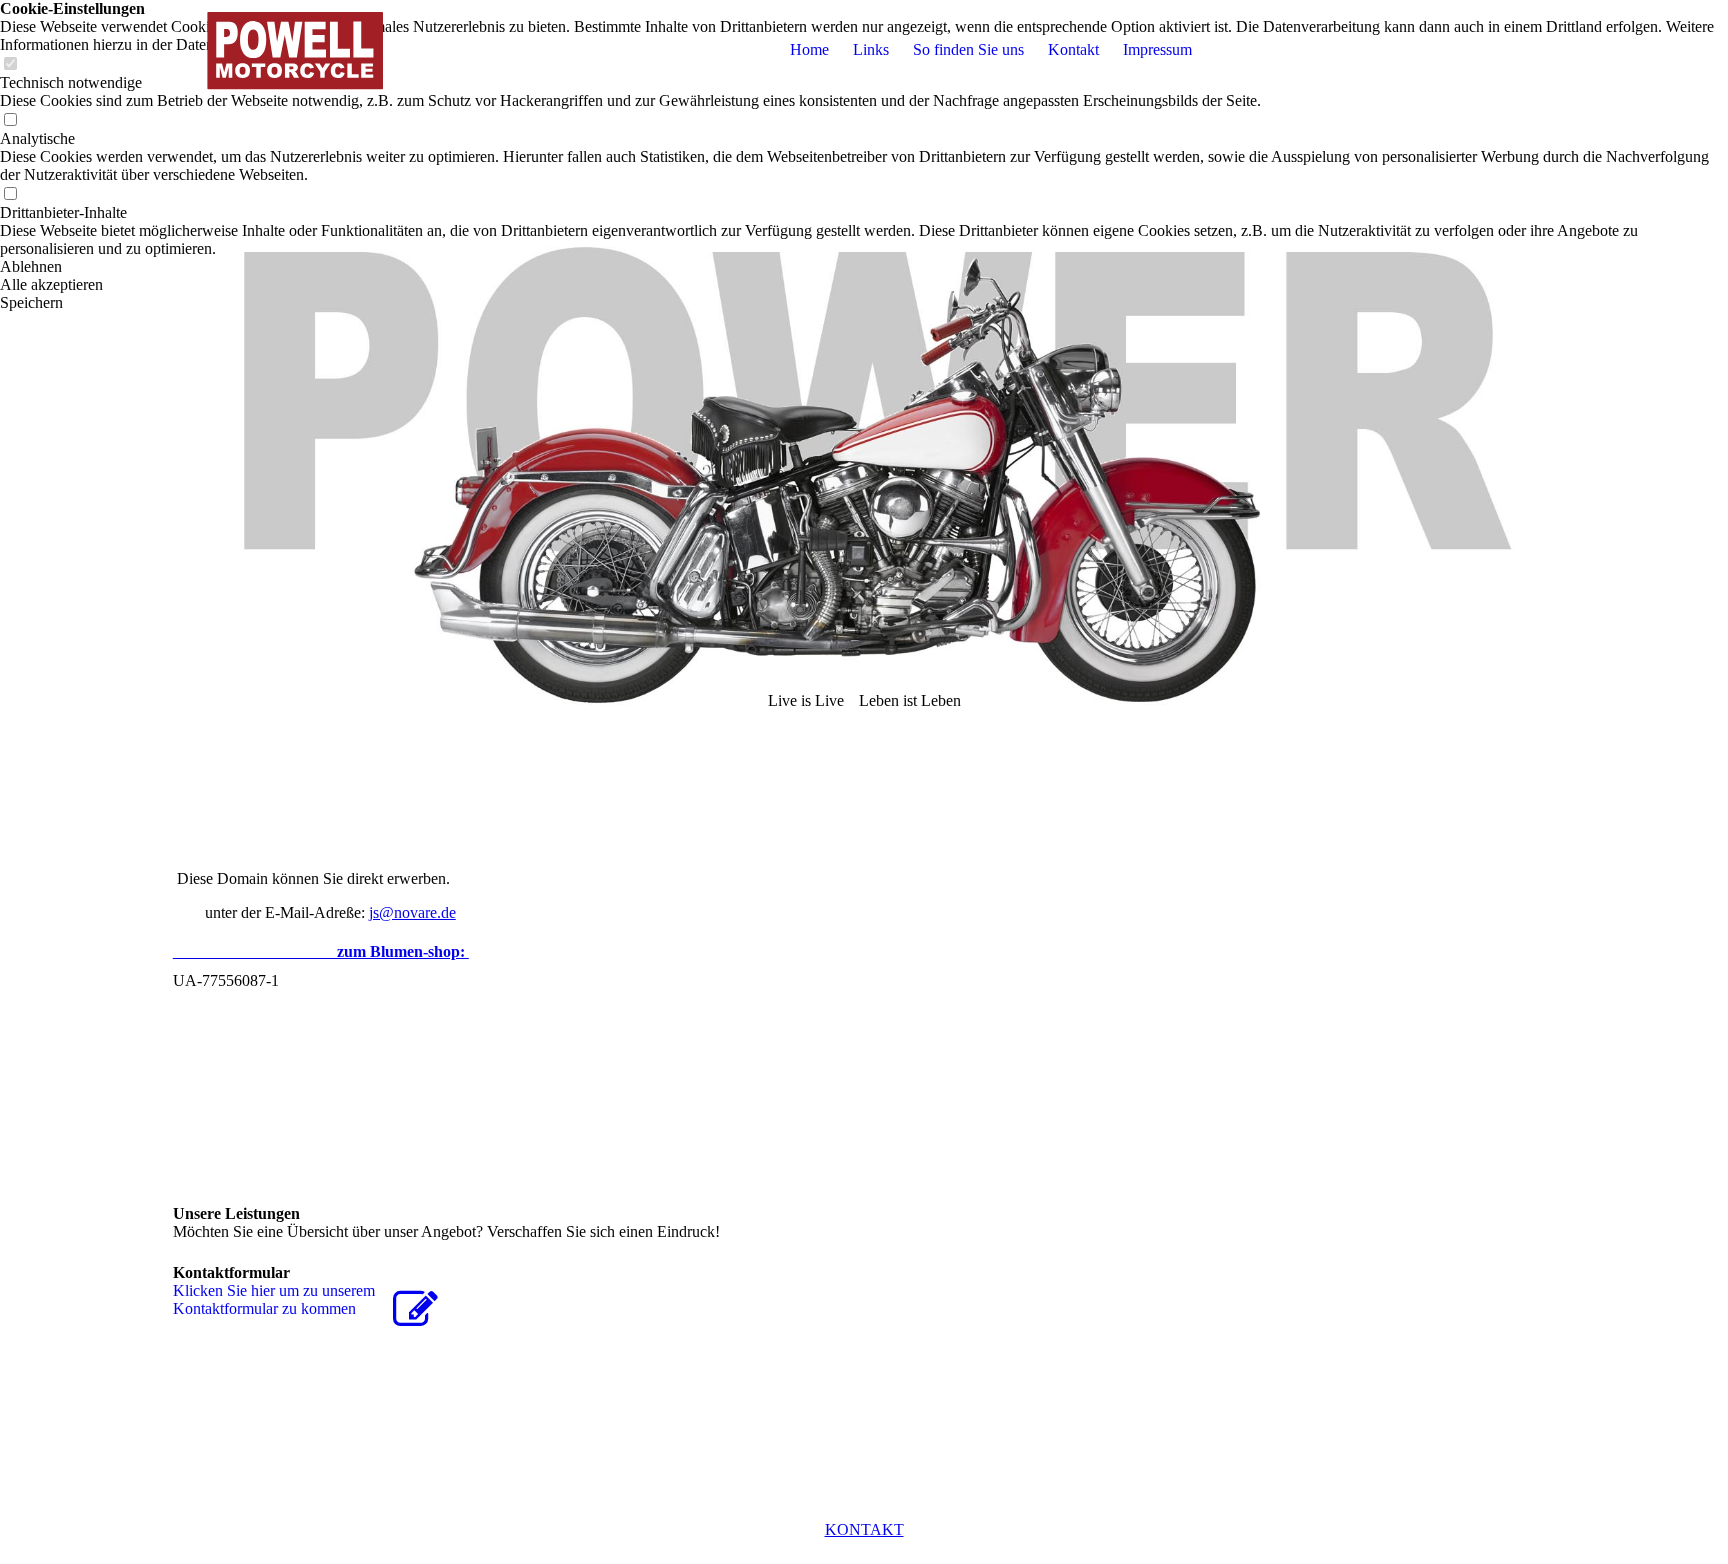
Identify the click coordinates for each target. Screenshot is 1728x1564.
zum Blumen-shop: (321, 951)
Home (809, 49)
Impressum (1157, 49)
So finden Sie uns (968, 49)
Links (871, 49)
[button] (864, 267)
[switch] (10, 120)
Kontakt (1073, 49)
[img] (298, 50)
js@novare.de (412, 912)
